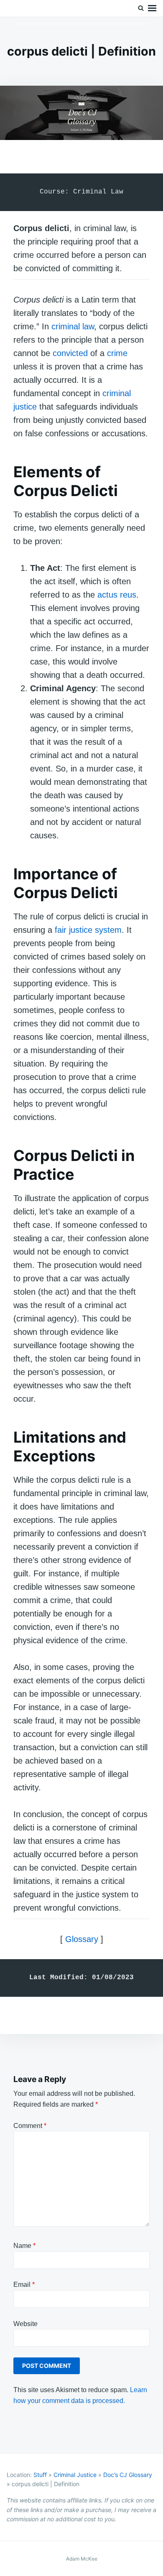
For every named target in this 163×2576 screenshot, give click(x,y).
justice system (95, 930)
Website (25, 2324)
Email (24, 2285)
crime (117, 353)
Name (24, 2246)
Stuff (40, 2475)
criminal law (73, 326)
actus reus (117, 595)
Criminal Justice (75, 2475)
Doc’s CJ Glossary (128, 2475)
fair (61, 930)
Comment (30, 2126)
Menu (152, 8)
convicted (70, 353)
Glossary (82, 1939)
